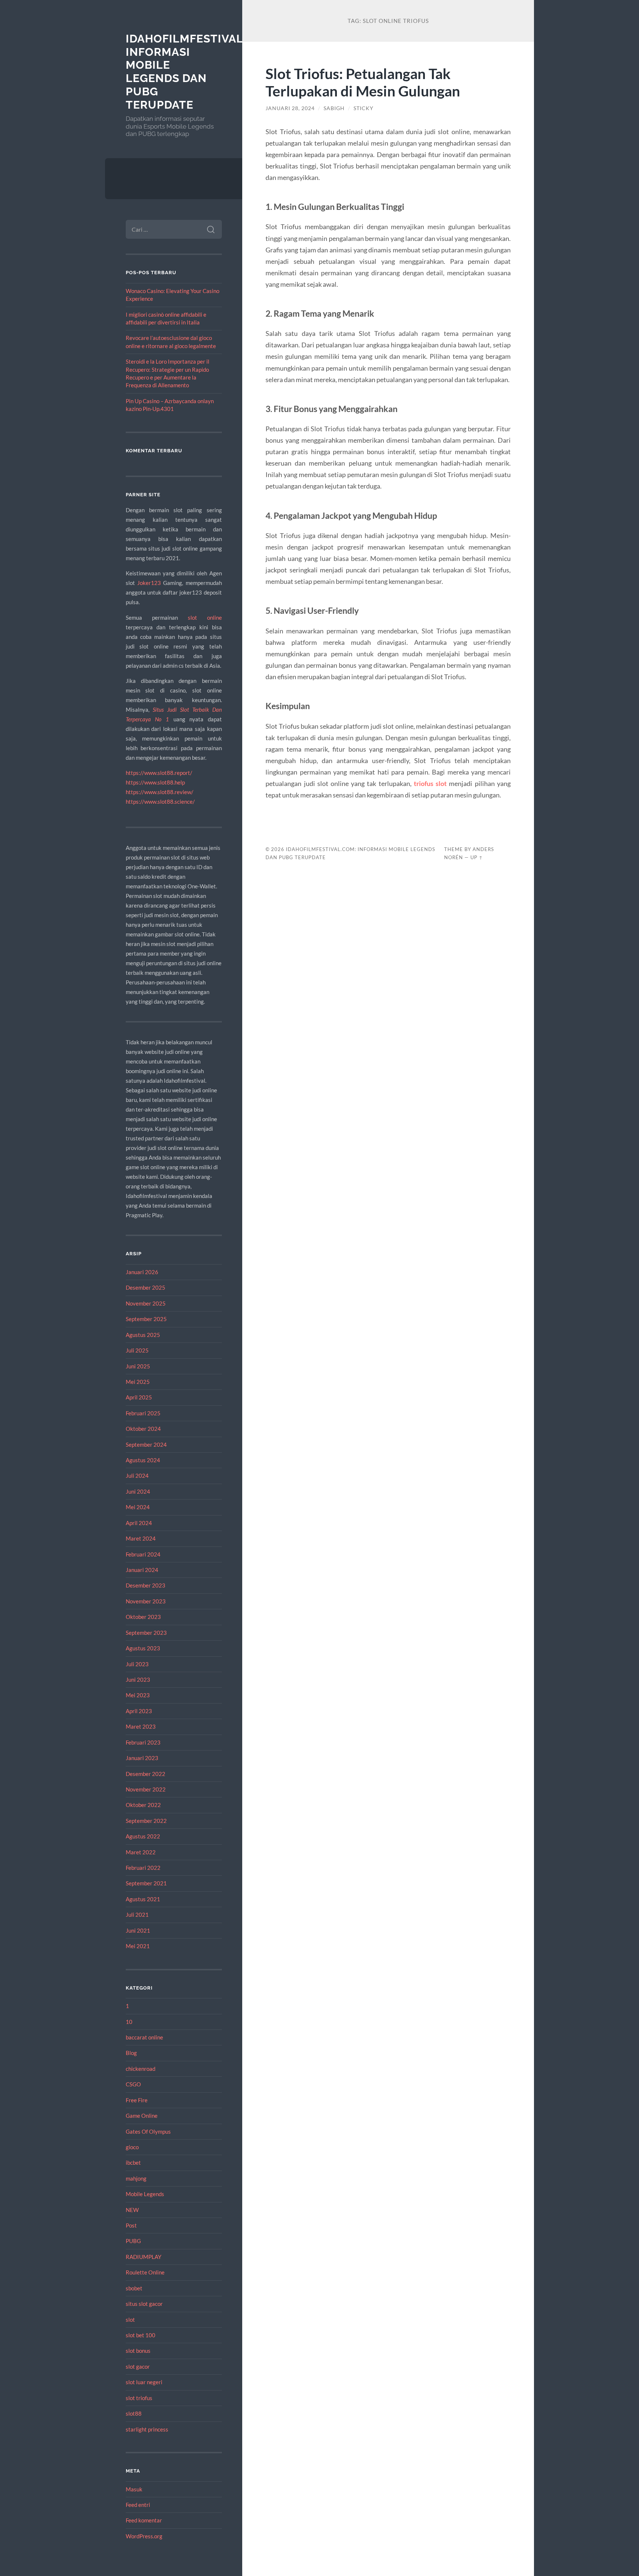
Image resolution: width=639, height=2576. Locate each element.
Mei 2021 (138, 1946)
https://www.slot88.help (155, 782)
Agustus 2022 (143, 1836)
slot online (205, 617)
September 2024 (146, 1444)
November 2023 (146, 1601)
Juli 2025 (137, 1350)
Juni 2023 (138, 1680)
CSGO (133, 2084)
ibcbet (133, 2162)
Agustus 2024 (143, 1460)
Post (131, 2225)
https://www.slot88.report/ (159, 773)
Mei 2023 (138, 1695)
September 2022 (146, 1821)
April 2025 (139, 1397)
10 (129, 2022)
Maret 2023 (141, 1726)
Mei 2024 (138, 1507)
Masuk (134, 2489)
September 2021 (146, 1883)
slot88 (134, 2413)
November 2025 (146, 1303)
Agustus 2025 (143, 1335)
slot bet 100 (141, 2335)
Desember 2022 (146, 1774)
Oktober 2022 (143, 1805)
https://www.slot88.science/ (160, 802)
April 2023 (139, 1711)
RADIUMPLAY (143, 2257)
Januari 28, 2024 (290, 108)
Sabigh (334, 108)
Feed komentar (144, 2520)
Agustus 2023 (143, 1648)
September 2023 (146, 1633)
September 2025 (146, 1319)
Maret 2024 (141, 1538)
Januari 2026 (142, 1272)
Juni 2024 (138, 1491)
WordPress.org (144, 2536)
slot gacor (138, 2366)
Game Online (142, 2116)
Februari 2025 (143, 1413)
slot (130, 2320)
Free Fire (137, 2100)
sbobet (134, 2288)
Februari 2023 (143, 1742)
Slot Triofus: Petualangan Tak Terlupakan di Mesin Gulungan (363, 82)
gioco (132, 2147)
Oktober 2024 (143, 1429)
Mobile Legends (145, 2194)
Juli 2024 (137, 1476)
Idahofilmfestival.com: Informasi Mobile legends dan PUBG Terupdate (201, 72)
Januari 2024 (142, 1570)
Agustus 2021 (143, 1899)
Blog (131, 2053)
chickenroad (141, 2069)
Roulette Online (145, 2272)
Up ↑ (477, 857)
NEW (132, 2210)
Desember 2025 (146, 1287)
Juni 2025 (138, 1366)
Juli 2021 (137, 1915)
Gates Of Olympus (148, 2131)
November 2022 (146, 1789)
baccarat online (144, 2037)
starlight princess (147, 2429)
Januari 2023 (142, 1758)
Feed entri (138, 2505)
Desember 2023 (146, 1585)
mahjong (136, 2178)
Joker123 (149, 583)
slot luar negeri (144, 2382)
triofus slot (430, 783)
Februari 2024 (143, 1554)
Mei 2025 (138, 1382)
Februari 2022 (143, 1868)
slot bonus (138, 2351)
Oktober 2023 (143, 1617)
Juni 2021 (138, 1930)
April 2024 (139, 1523)
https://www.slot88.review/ (160, 792)
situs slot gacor (144, 2304)
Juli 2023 (137, 1664)
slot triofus (139, 2398)
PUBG (133, 2241)
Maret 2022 (141, 1852)
